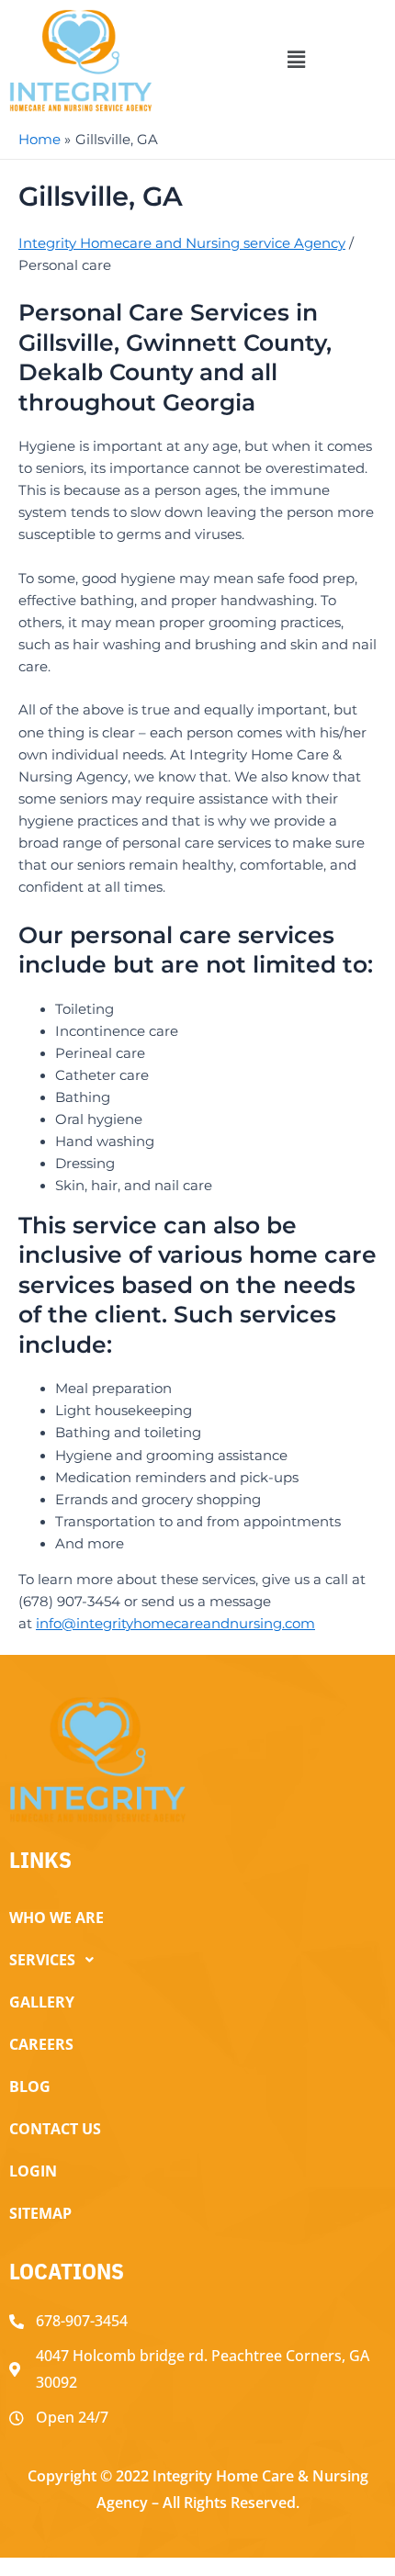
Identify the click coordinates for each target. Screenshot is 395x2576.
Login (33, 2171)
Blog (30, 2087)
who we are (56, 1918)
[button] (296, 61)
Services (42, 1960)
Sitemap (40, 2213)
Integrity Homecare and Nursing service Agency (182, 243)
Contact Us (55, 2129)
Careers (41, 2044)
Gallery (42, 2002)
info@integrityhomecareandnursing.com (175, 1624)
